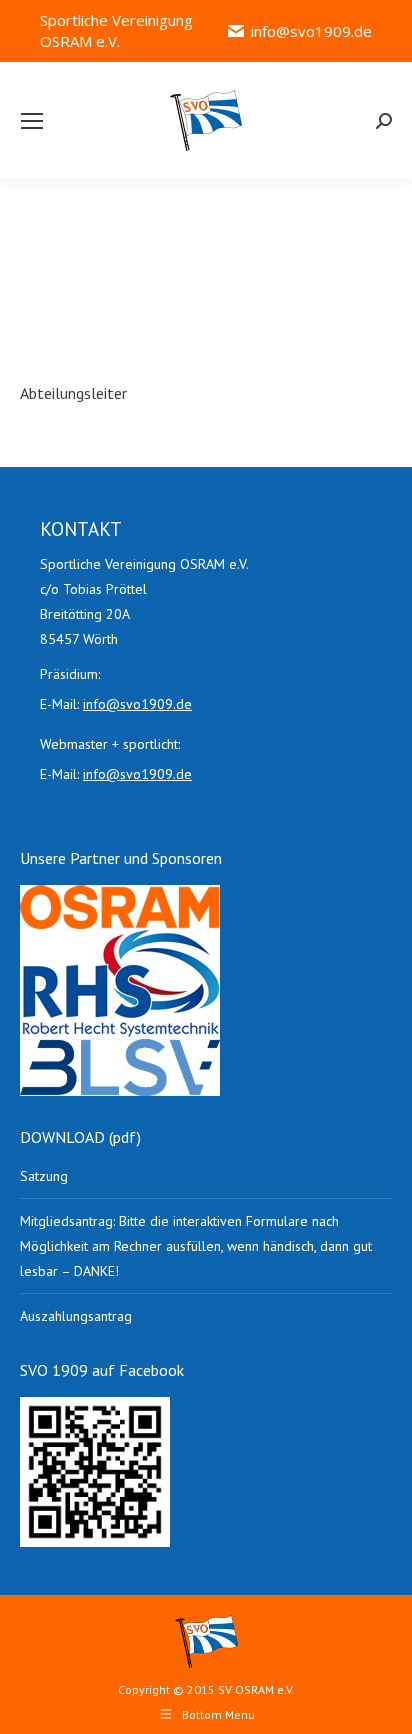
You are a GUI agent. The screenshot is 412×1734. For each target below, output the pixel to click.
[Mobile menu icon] (32, 121)
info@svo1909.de (311, 31)
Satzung (44, 1176)
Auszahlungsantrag (76, 1316)
